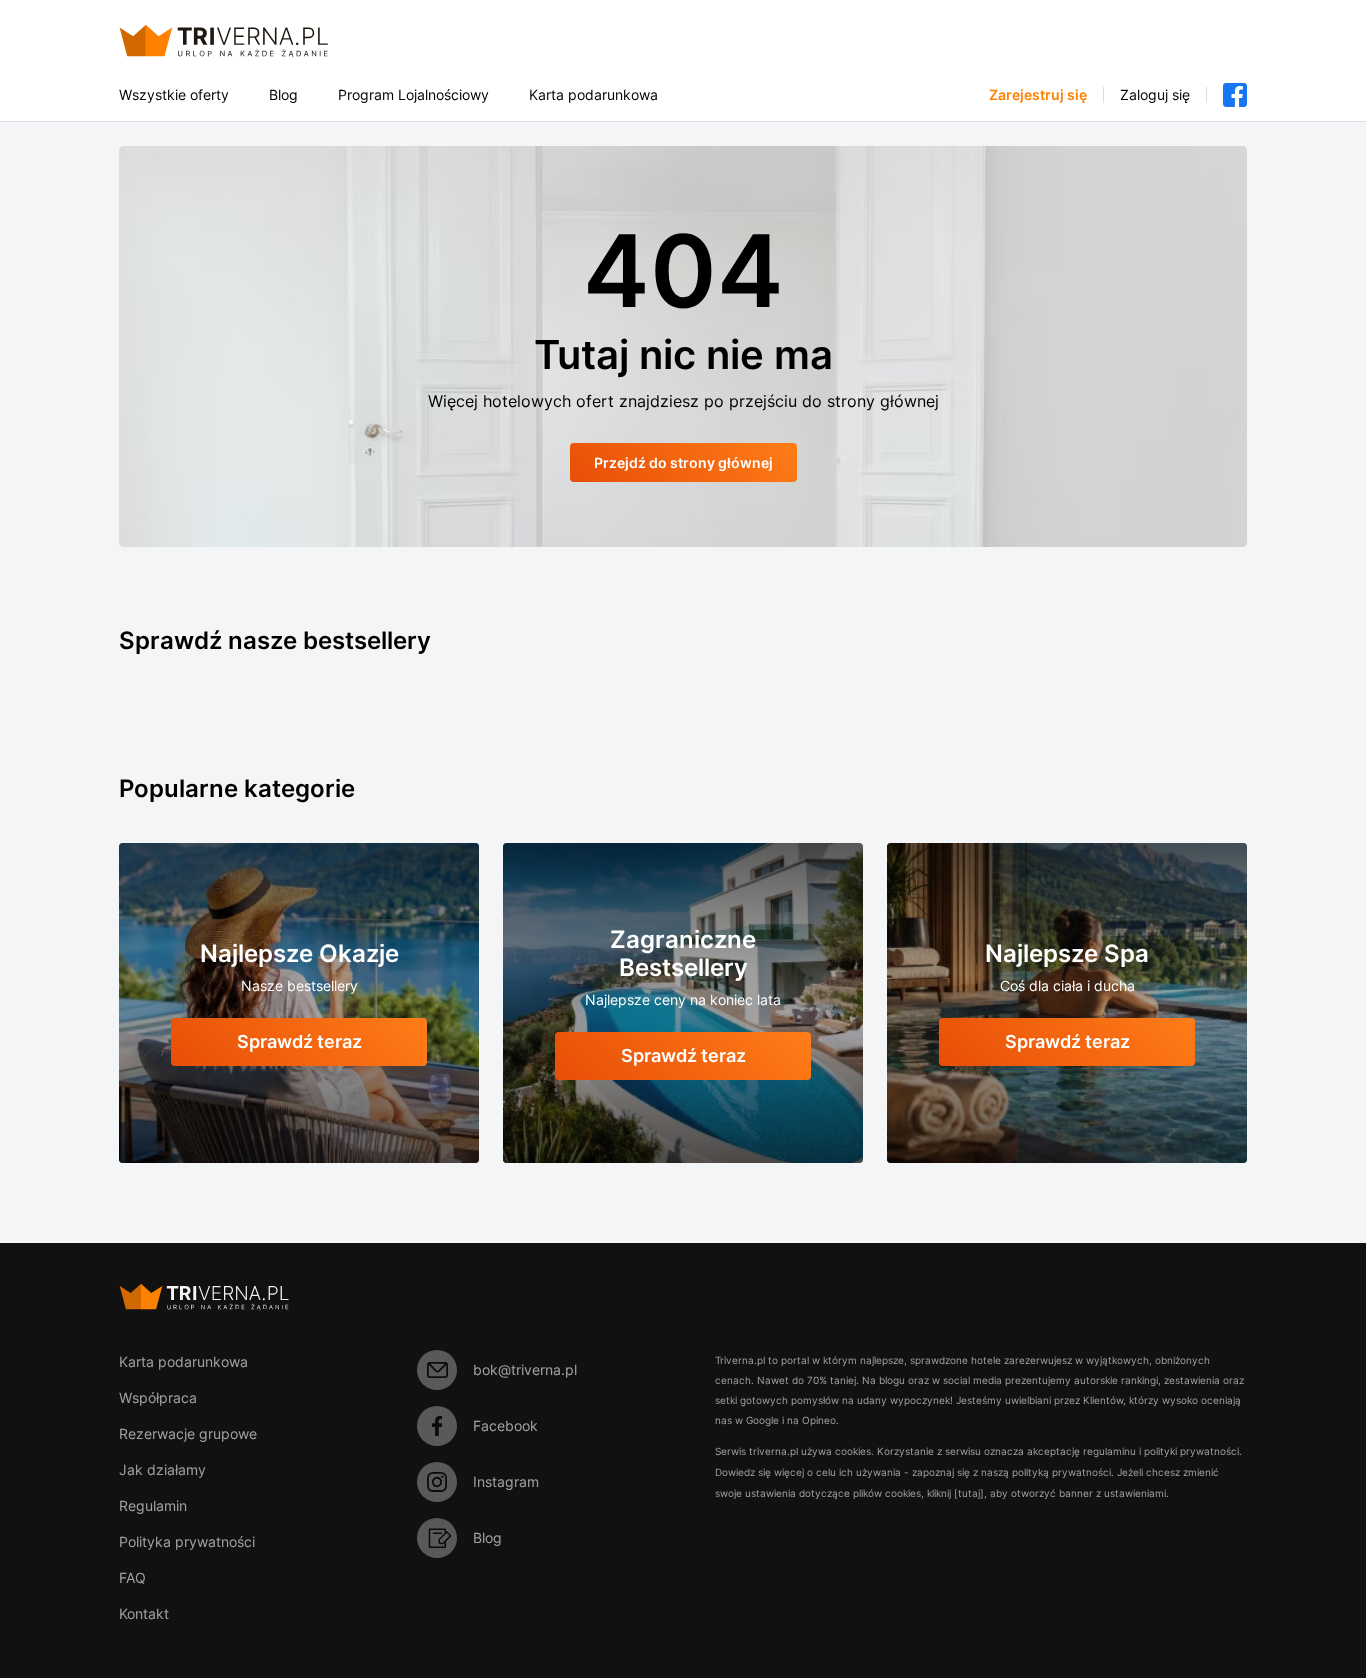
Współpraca (158, 1397)
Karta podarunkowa (593, 95)
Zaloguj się (1155, 95)
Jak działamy (162, 1469)
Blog (283, 95)
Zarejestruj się (1038, 95)
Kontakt (144, 1613)
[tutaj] (969, 1493)
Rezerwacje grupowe (188, 1433)
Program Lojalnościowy (413, 95)
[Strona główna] (247, 40)
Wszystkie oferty (174, 95)
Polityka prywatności (187, 1541)
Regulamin (153, 1505)
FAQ (132, 1577)
